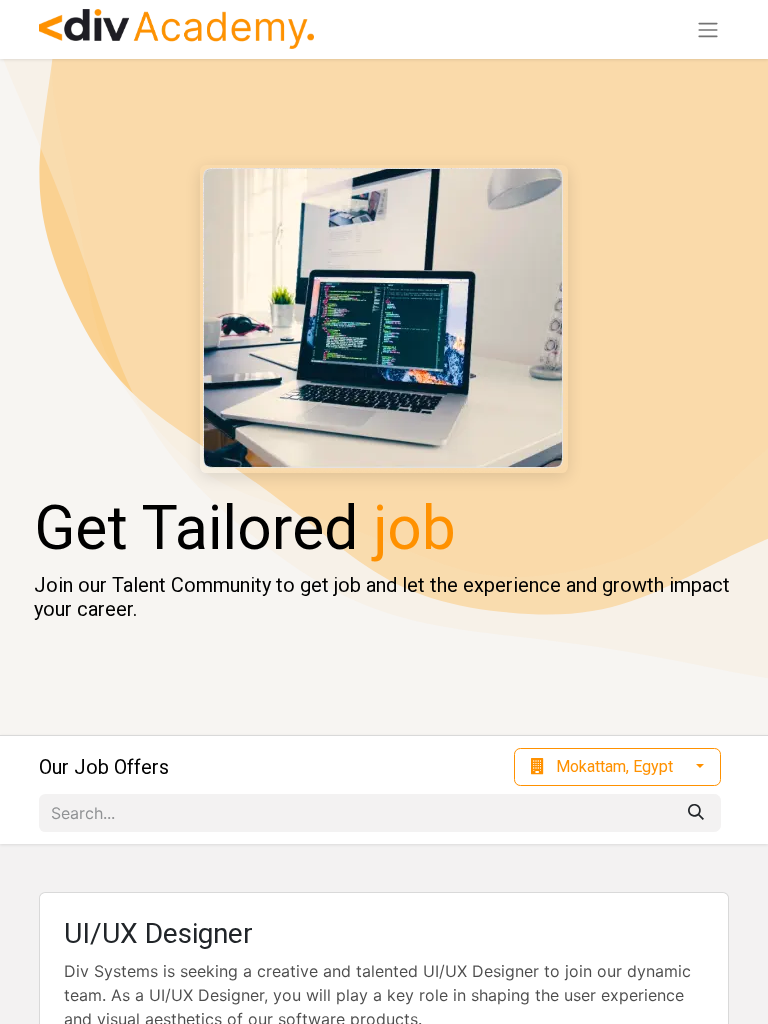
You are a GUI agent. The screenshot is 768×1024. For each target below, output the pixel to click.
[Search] (696, 813)
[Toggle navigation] (708, 29)
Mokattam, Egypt (614, 766)
